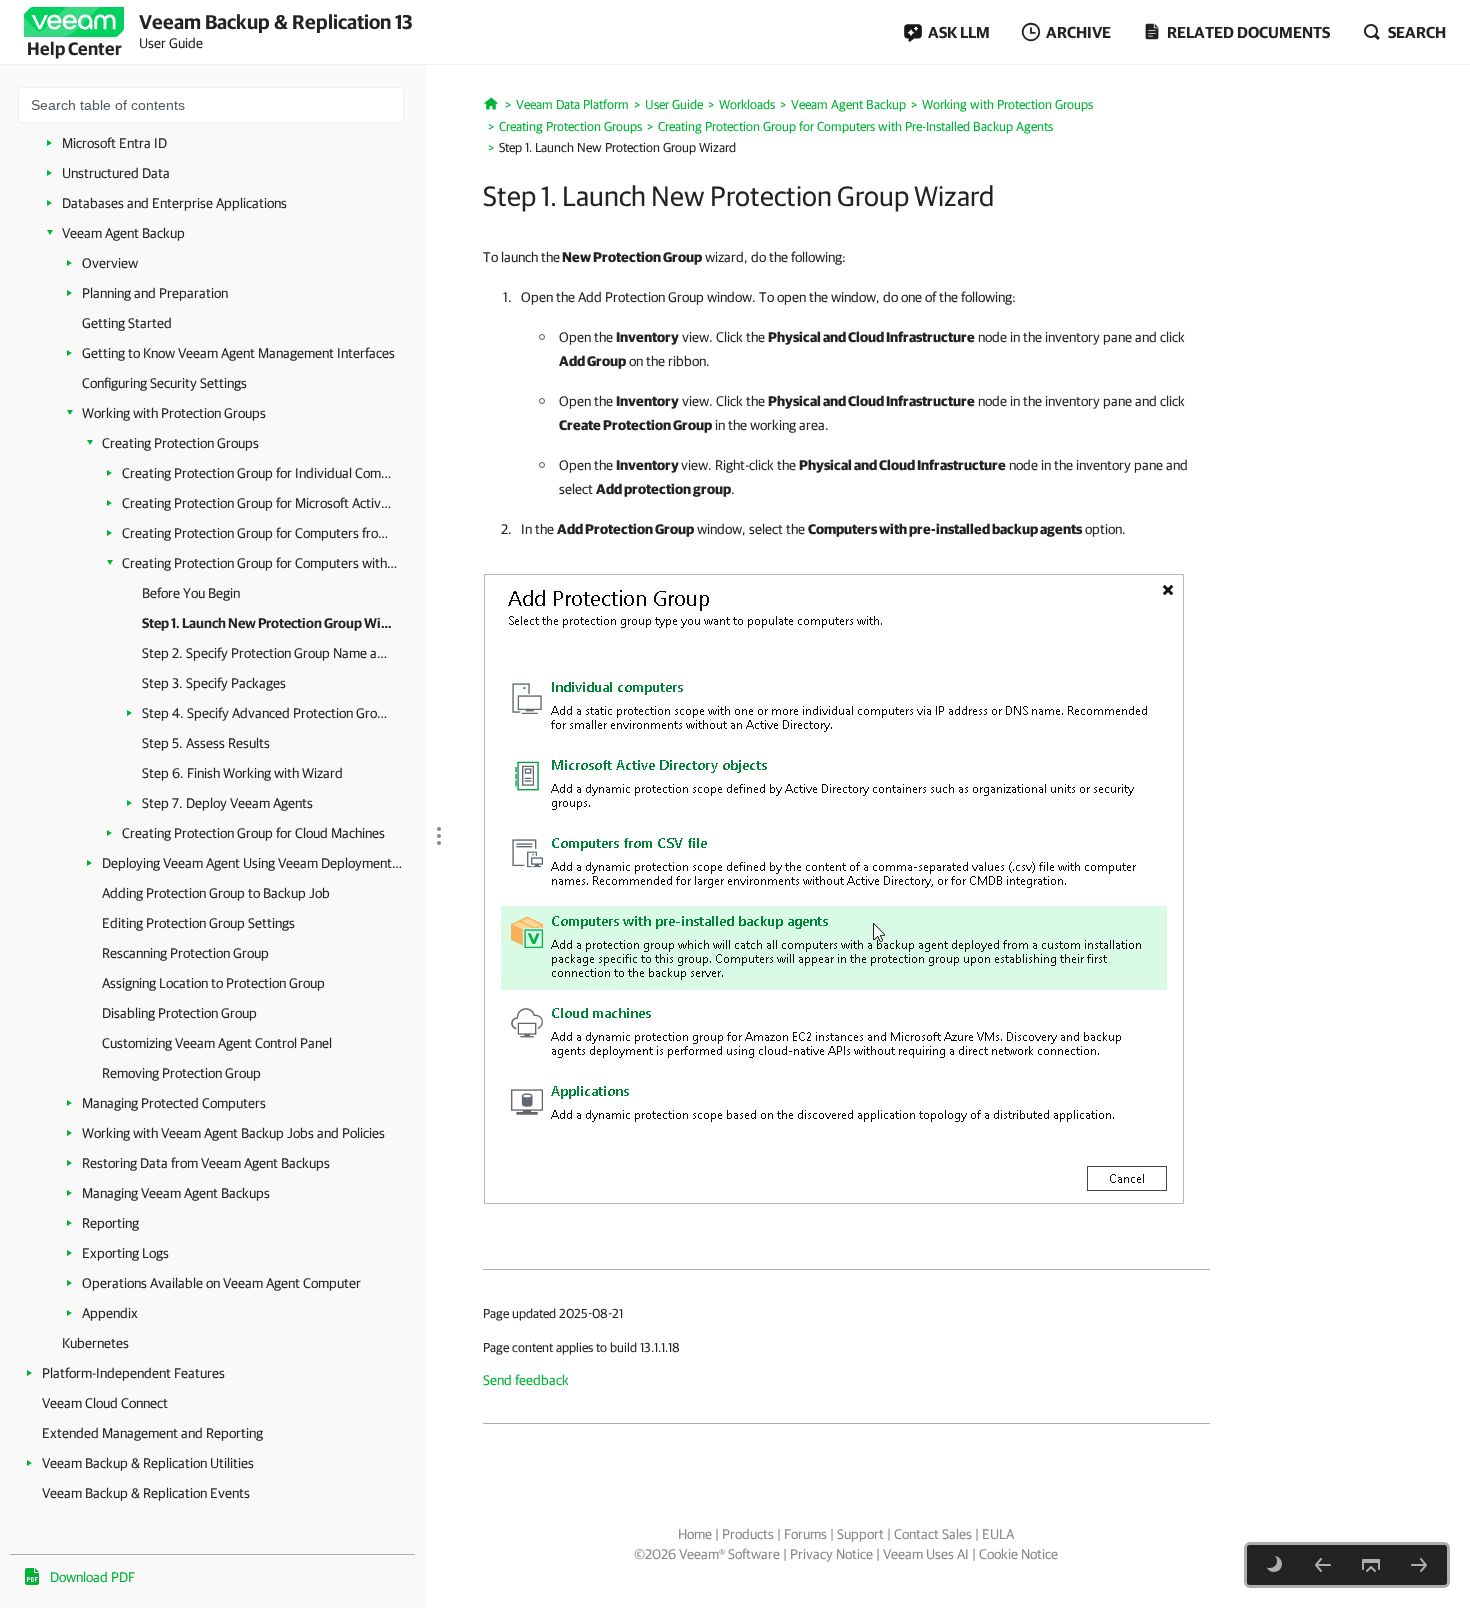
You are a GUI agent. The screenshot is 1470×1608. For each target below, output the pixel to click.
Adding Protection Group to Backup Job (216, 893)
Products (748, 1534)
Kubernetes (95, 1343)
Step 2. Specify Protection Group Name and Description (267, 653)
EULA (998, 1534)
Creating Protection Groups (180, 443)
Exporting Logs (125, 1253)
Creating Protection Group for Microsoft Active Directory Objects (259, 503)
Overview (110, 263)
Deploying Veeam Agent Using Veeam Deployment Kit (252, 863)
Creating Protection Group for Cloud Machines (253, 833)
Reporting (110, 1223)
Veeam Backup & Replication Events (146, 1493)
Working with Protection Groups (174, 413)
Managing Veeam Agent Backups (176, 1193)
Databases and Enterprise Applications (174, 203)
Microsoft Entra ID (114, 143)
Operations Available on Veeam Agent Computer (221, 1283)
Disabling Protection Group (179, 1013)
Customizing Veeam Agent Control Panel (217, 1043)
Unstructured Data (116, 173)
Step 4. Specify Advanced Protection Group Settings (267, 713)
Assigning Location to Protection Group (213, 983)
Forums (805, 1534)
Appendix (110, 1313)
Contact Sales (933, 1534)
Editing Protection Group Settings (198, 923)
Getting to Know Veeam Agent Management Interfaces (238, 353)
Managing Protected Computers (174, 1103)
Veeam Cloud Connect (105, 1403)
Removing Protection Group (181, 1073)
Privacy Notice (831, 1554)
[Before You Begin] (1323, 1565)
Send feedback (526, 1380)
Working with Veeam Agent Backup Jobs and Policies (233, 1133)
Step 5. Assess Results (206, 743)
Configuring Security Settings (164, 383)
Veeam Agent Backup (123, 233)
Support (860, 1534)
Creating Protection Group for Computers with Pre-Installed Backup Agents (259, 563)
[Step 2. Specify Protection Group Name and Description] (1419, 1565)
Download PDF (92, 1577)
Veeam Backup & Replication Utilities (148, 1463)
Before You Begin (191, 593)
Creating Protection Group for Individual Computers (259, 473)
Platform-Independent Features (133, 1373)
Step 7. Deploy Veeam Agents (227, 803)
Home (695, 1534)
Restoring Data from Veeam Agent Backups (206, 1163)
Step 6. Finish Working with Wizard (242, 773)
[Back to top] (1371, 1565)
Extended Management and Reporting (152, 1433)
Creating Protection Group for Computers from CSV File (259, 533)
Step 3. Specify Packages (214, 683)
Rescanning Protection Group (185, 953)
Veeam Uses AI (926, 1554)
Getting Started (127, 323)
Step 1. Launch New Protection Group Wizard (267, 623)
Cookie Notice (1018, 1554)
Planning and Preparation (155, 293)
